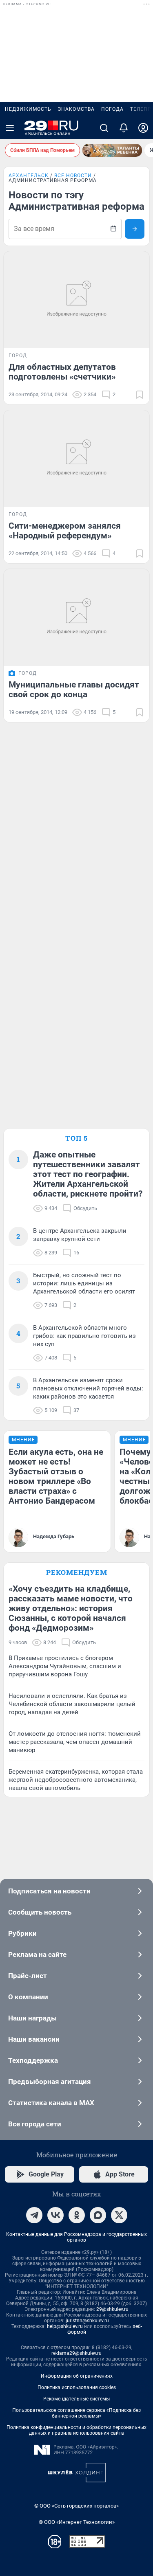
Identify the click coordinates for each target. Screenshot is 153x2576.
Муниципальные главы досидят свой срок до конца (74, 690)
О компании (28, 1997)
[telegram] (34, 2215)
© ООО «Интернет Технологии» (77, 2522)
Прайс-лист (28, 1976)
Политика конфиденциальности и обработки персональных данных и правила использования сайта (76, 2430)
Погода (112, 109)
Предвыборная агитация (50, 2082)
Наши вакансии (34, 2039)
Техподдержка (33, 2060)
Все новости (73, 176)
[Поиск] (104, 128)
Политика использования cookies (77, 2387)
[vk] (55, 2215)
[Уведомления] (124, 128)
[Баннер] (112, 150)
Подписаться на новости (49, 1891)
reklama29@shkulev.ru (76, 2353)
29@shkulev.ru (112, 2309)
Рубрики (22, 1933)
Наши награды (32, 2018)
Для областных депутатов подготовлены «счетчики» (62, 372)
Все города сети (35, 2124)
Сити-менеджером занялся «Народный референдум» (65, 531)
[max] (98, 2215)
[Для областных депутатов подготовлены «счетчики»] (76, 300)
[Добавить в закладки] (140, 395)
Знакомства (76, 109)
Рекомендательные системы (76, 2399)
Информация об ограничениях (77, 2376)
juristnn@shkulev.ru (87, 2321)
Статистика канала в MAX (51, 2103)
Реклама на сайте (37, 1955)
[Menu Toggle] (10, 128)
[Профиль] (143, 128)
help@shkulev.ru (65, 2326)
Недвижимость (28, 109)
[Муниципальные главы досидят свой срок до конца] (76, 617)
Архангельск (29, 176)
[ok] (77, 2215)
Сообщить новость (40, 1912)
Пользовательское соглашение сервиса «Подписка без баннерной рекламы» (76, 2413)
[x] (119, 2215)
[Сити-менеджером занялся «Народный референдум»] (76, 459)
